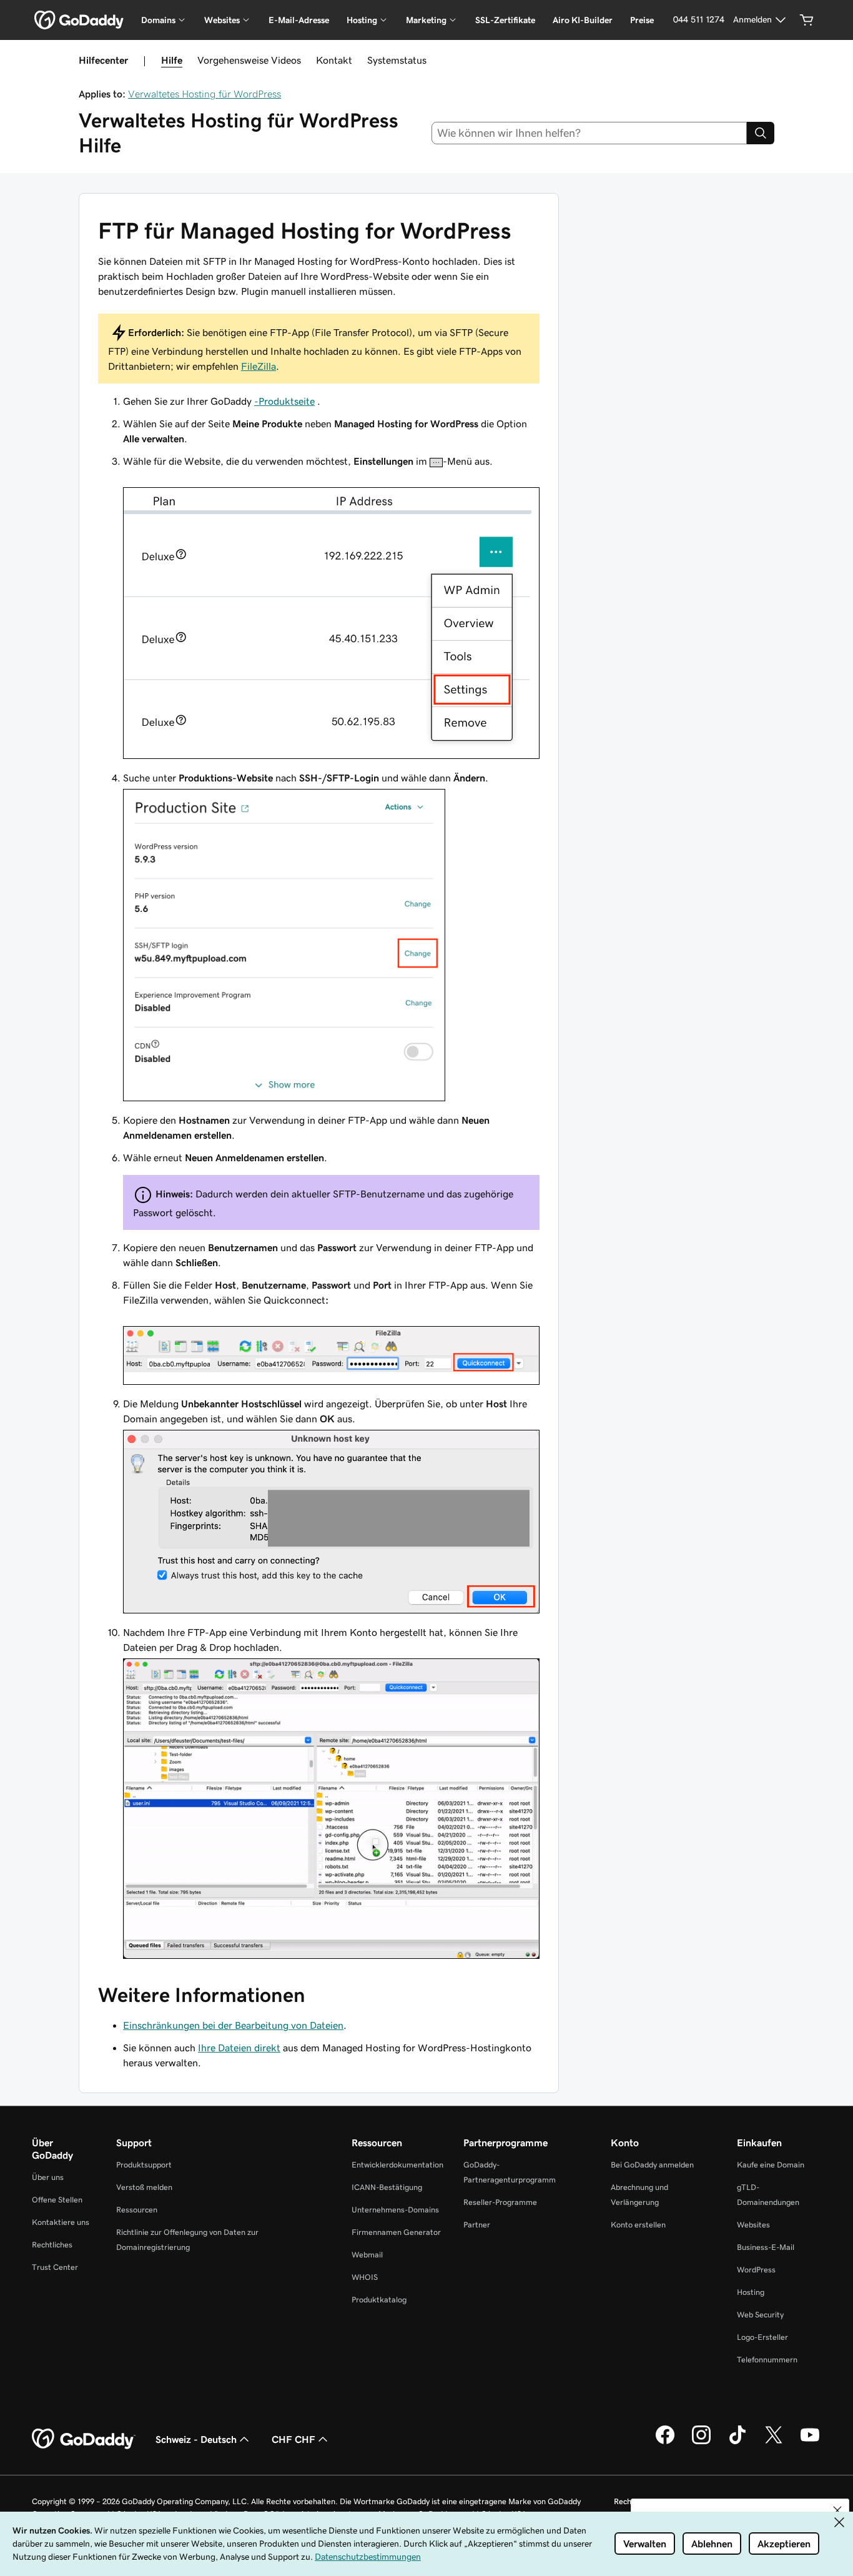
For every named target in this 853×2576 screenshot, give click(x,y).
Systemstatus (397, 60)
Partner (477, 2225)
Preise (642, 20)
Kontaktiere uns (61, 2222)
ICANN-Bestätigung (387, 2187)
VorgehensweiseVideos (249, 60)
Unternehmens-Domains (395, 2210)
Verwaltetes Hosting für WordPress (205, 94)
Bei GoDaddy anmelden (652, 2165)
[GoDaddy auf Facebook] (665, 2442)
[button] (837, 2510)
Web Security (760, 2315)
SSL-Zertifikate (505, 20)
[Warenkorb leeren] (807, 20)
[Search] (761, 133)
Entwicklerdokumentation (397, 2165)
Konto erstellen (638, 2225)
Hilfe (172, 60)
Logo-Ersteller (762, 2337)
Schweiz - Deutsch (196, 2439)
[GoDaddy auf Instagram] (701, 2442)
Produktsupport (144, 2165)
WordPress (756, 2270)
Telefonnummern (767, 2360)
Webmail (367, 2255)
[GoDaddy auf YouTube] (810, 2442)
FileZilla (259, 366)
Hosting (751, 2292)
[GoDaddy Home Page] (84, 2439)
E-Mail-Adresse (299, 20)
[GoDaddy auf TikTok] (737, 2442)
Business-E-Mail (766, 2247)
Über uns (48, 2177)
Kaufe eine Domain (771, 2165)
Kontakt (334, 60)
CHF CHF (293, 2439)
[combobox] (589, 133)
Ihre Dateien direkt (239, 2048)
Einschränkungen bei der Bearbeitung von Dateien (233, 2025)
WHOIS (365, 2277)
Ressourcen (137, 2210)
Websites (753, 2225)
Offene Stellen (57, 2200)
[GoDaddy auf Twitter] (774, 2442)
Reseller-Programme (500, 2202)
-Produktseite (284, 401)
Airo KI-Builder (583, 20)
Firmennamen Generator (396, 2232)
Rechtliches (52, 2245)
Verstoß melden (144, 2187)
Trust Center (55, 2267)
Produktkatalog (379, 2300)
